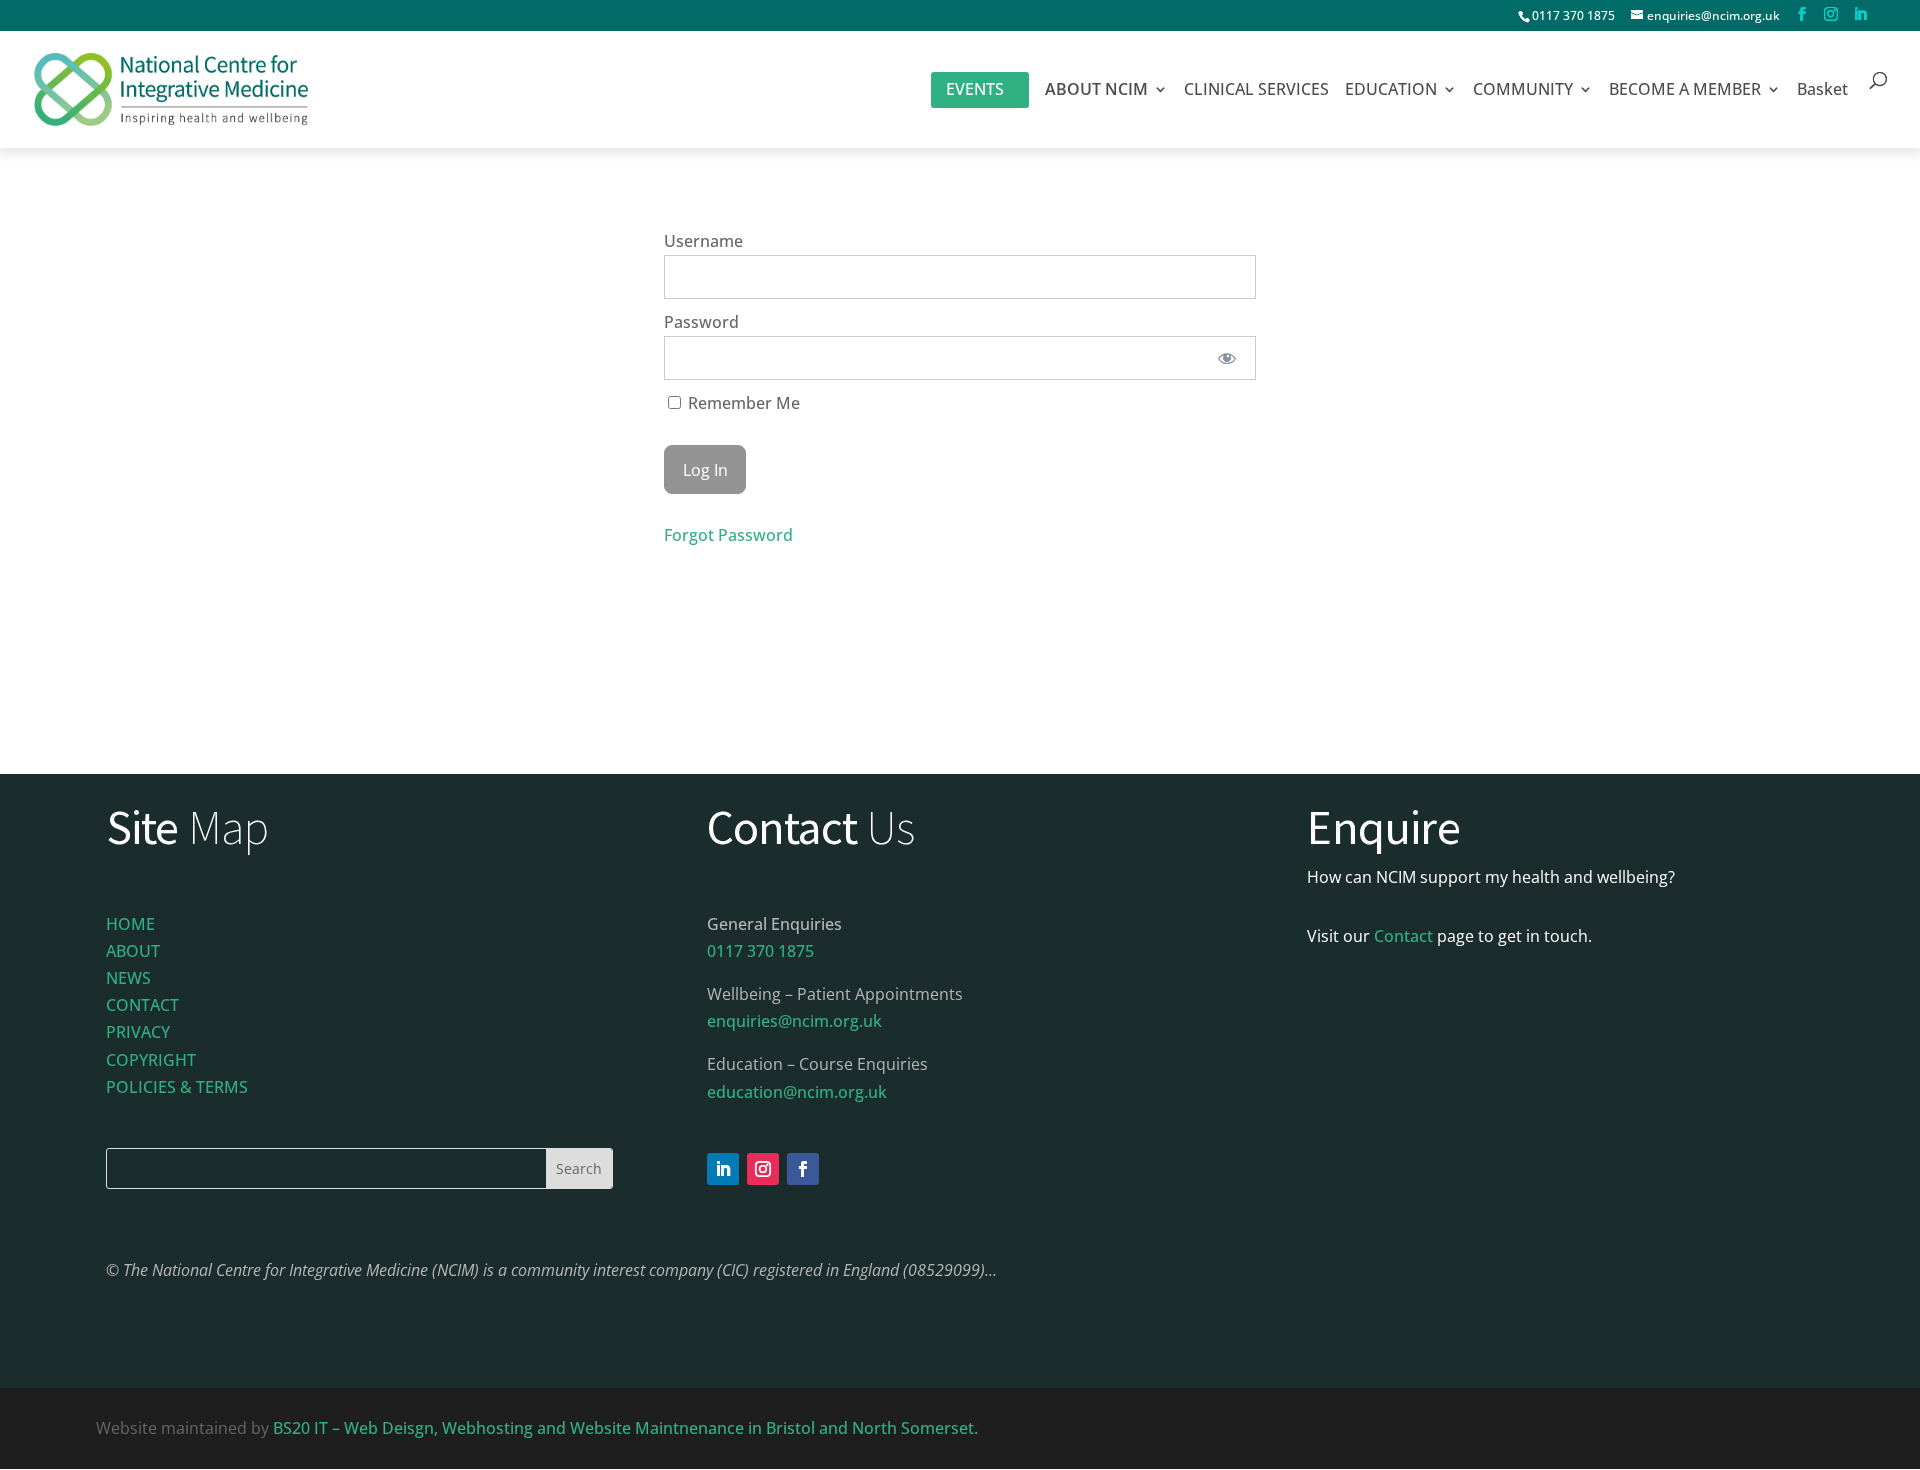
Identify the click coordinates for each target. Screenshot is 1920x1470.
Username (703, 241)
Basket (1822, 91)
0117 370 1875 (1573, 15)
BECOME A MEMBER (1685, 91)
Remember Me (742, 403)
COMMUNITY (1523, 91)
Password (701, 322)
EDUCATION (1391, 91)
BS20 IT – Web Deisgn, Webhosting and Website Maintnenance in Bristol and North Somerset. (627, 1428)
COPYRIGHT (151, 1060)
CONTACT (142, 1005)
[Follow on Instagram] (763, 1169)
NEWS (128, 978)
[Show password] (1227, 358)
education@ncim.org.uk (797, 1092)
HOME (130, 924)
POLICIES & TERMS (177, 1087)
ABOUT (133, 951)
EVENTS (975, 89)
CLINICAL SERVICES (1256, 91)
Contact (1403, 936)
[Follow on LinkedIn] (723, 1169)
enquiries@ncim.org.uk (794, 1021)
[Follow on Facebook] (803, 1169)
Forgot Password (728, 535)
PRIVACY (138, 1032)
